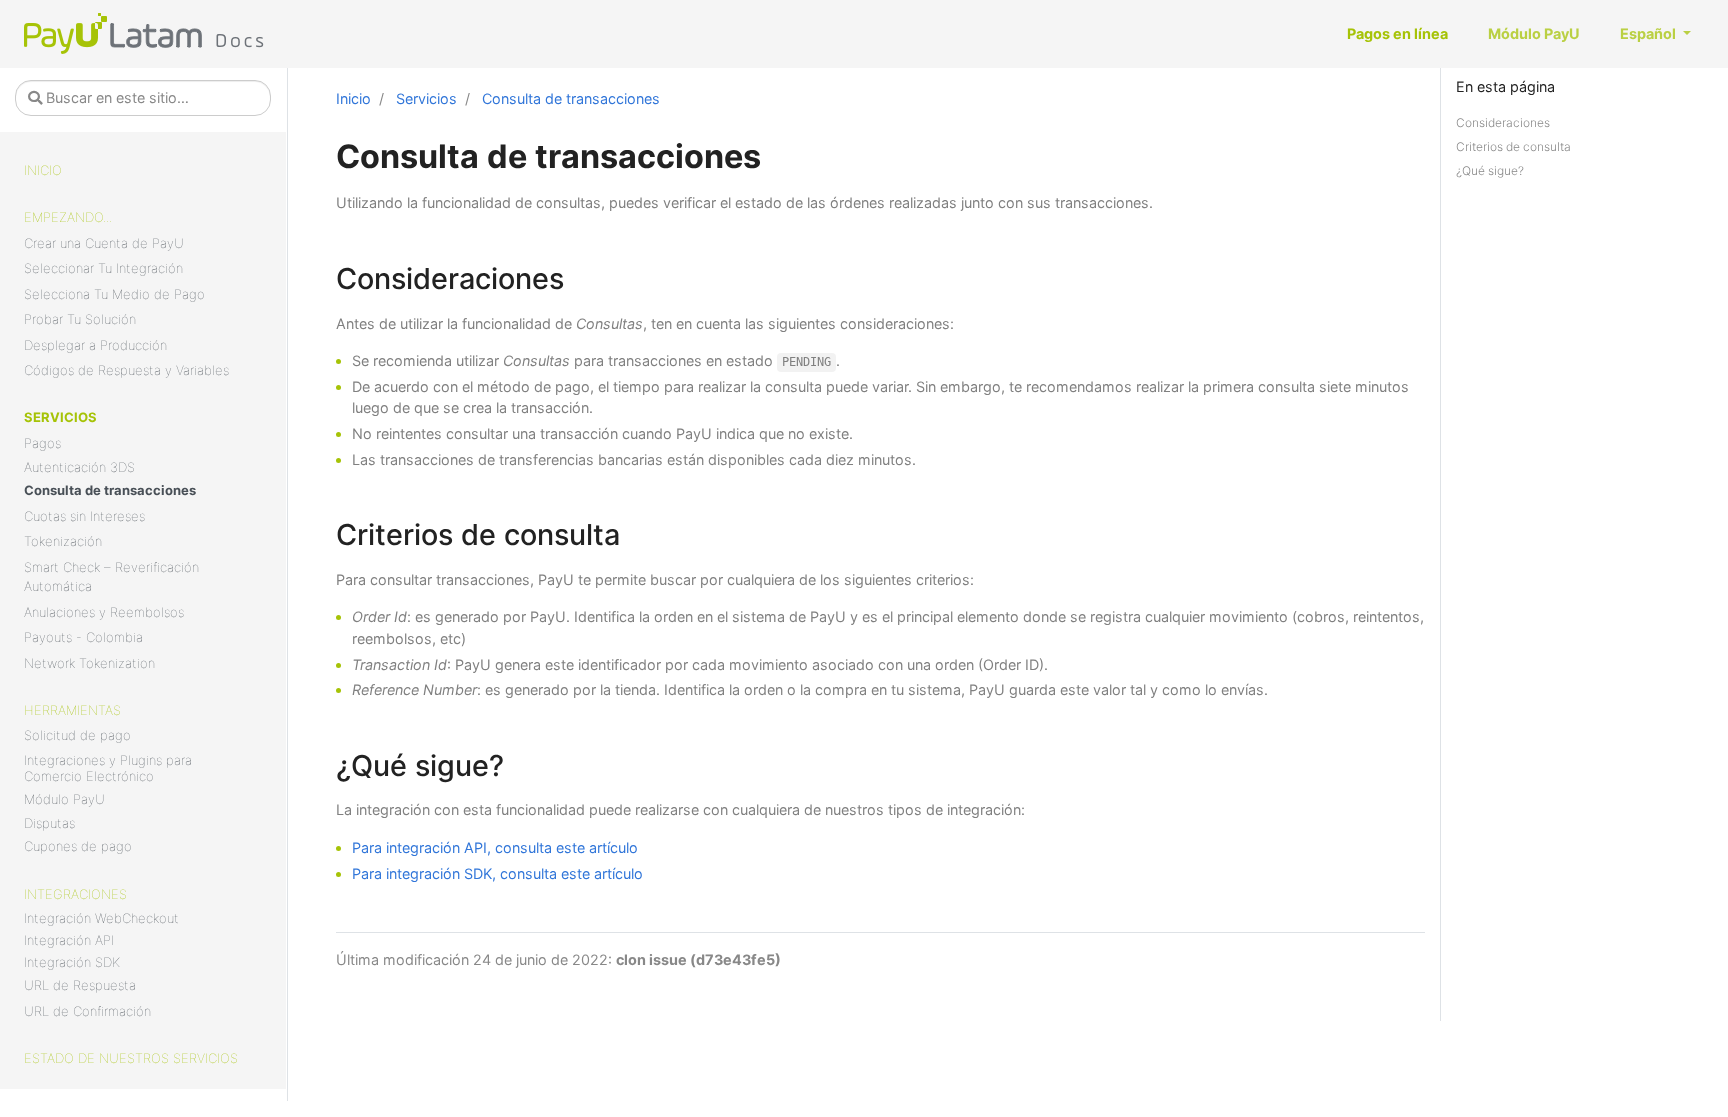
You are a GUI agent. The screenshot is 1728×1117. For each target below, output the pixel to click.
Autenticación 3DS (79, 467)
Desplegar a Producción (95, 345)
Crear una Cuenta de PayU (104, 243)
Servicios (60, 417)
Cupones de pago (78, 846)
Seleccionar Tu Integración (103, 268)
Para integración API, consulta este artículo (495, 847)
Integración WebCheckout (101, 918)
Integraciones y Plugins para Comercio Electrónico (108, 768)
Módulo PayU (64, 799)
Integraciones (75, 894)
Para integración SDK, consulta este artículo (497, 873)
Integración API (69, 940)
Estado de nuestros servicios (131, 1058)
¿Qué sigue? (1490, 170)
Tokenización (63, 541)
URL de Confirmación (87, 1011)
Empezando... (68, 217)
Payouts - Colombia (83, 637)
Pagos (42, 443)
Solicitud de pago (77, 735)
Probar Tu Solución (80, 319)
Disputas (49, 823)
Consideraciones (1503, 122)
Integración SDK (72, 962)
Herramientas (72, 710)
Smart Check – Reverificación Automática (111, 577)
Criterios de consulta (1513, 146)
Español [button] (1649, 33)
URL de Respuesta (80, 985)
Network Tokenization (89, 663)
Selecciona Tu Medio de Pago (114, 294)
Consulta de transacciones (110, 490)
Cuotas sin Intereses (84, 516)
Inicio (43, 170)
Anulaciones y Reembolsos (104, 612)
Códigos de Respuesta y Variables (126, 370)
